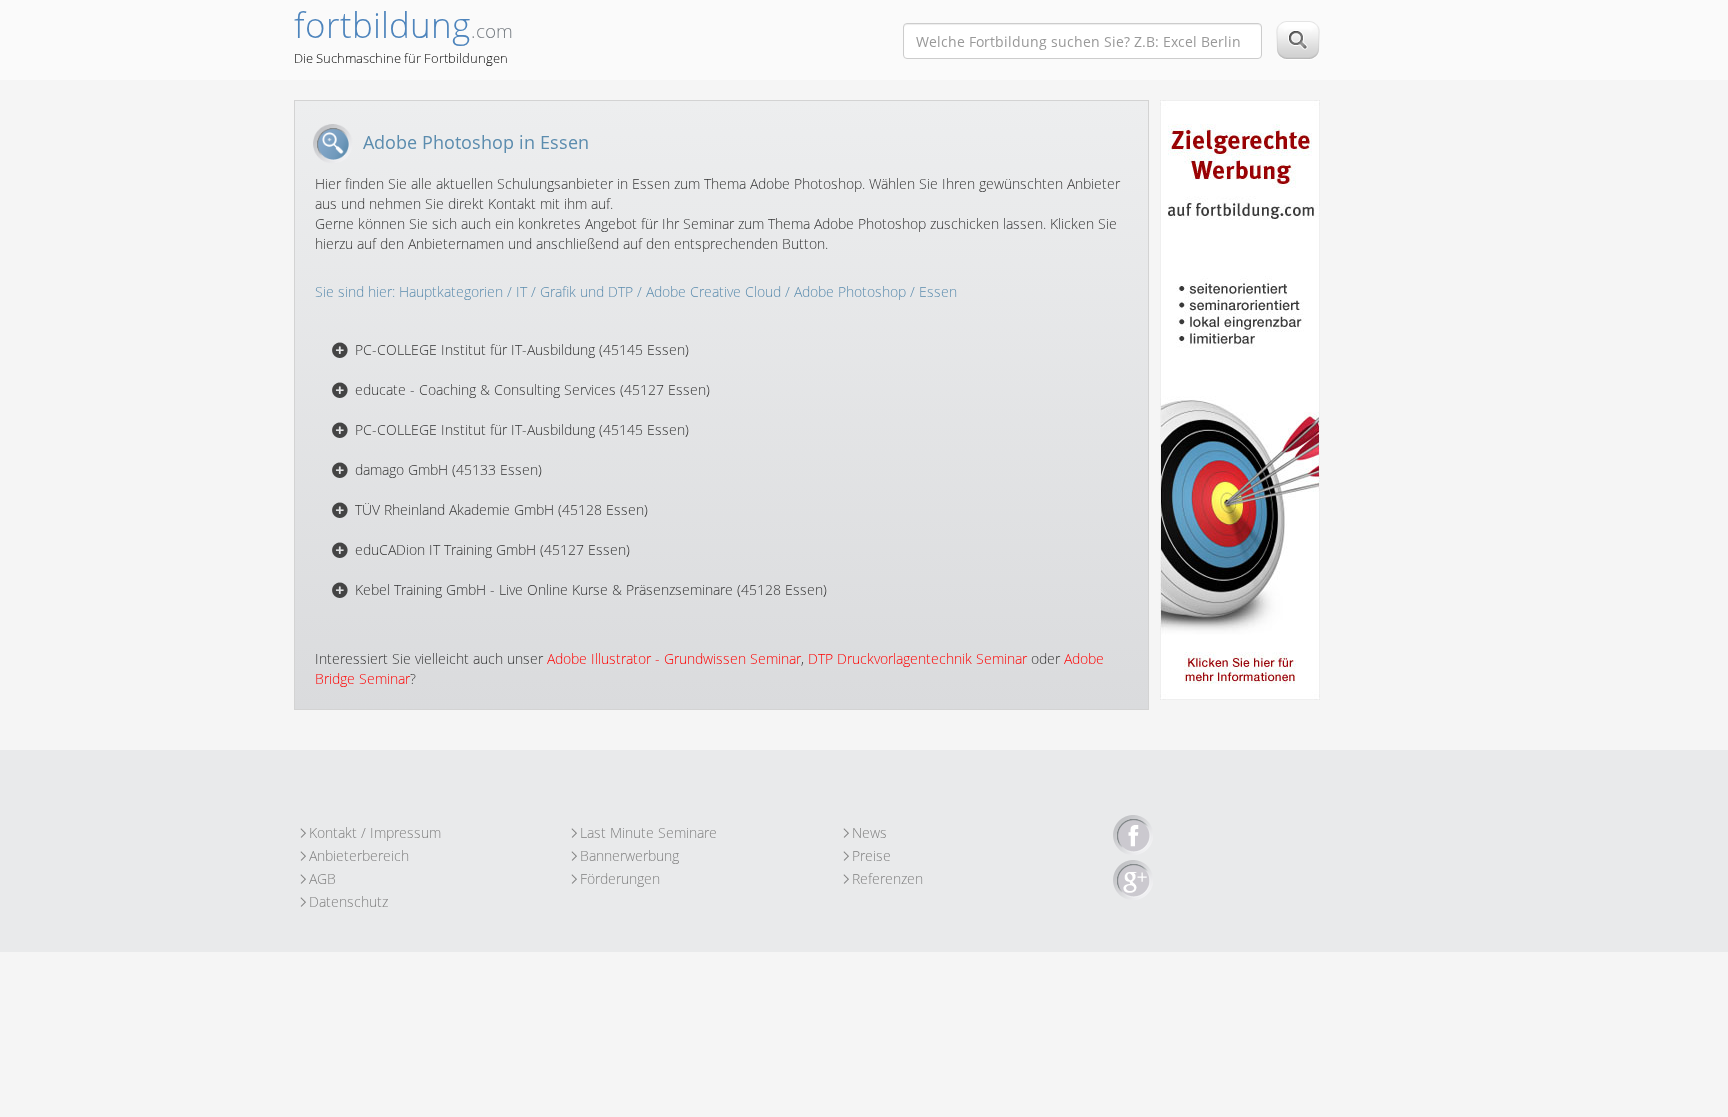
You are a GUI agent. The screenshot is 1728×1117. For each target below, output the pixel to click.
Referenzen (887, 878)
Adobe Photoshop (850, 291)
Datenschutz (348, 901)
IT (521, 291)
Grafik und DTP (586, 291)
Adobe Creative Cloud (713, 291)
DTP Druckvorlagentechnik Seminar (917, 658)
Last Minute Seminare (648, 832)
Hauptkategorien (451, 291)
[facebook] (1133, 836)
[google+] (1133, 881)
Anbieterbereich (359, 855)
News (869, 832)
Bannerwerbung (629, 855)
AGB (322, 878)
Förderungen (620, 878)
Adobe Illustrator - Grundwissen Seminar (674, 658)
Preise (871, 855)
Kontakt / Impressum (375, 832)
